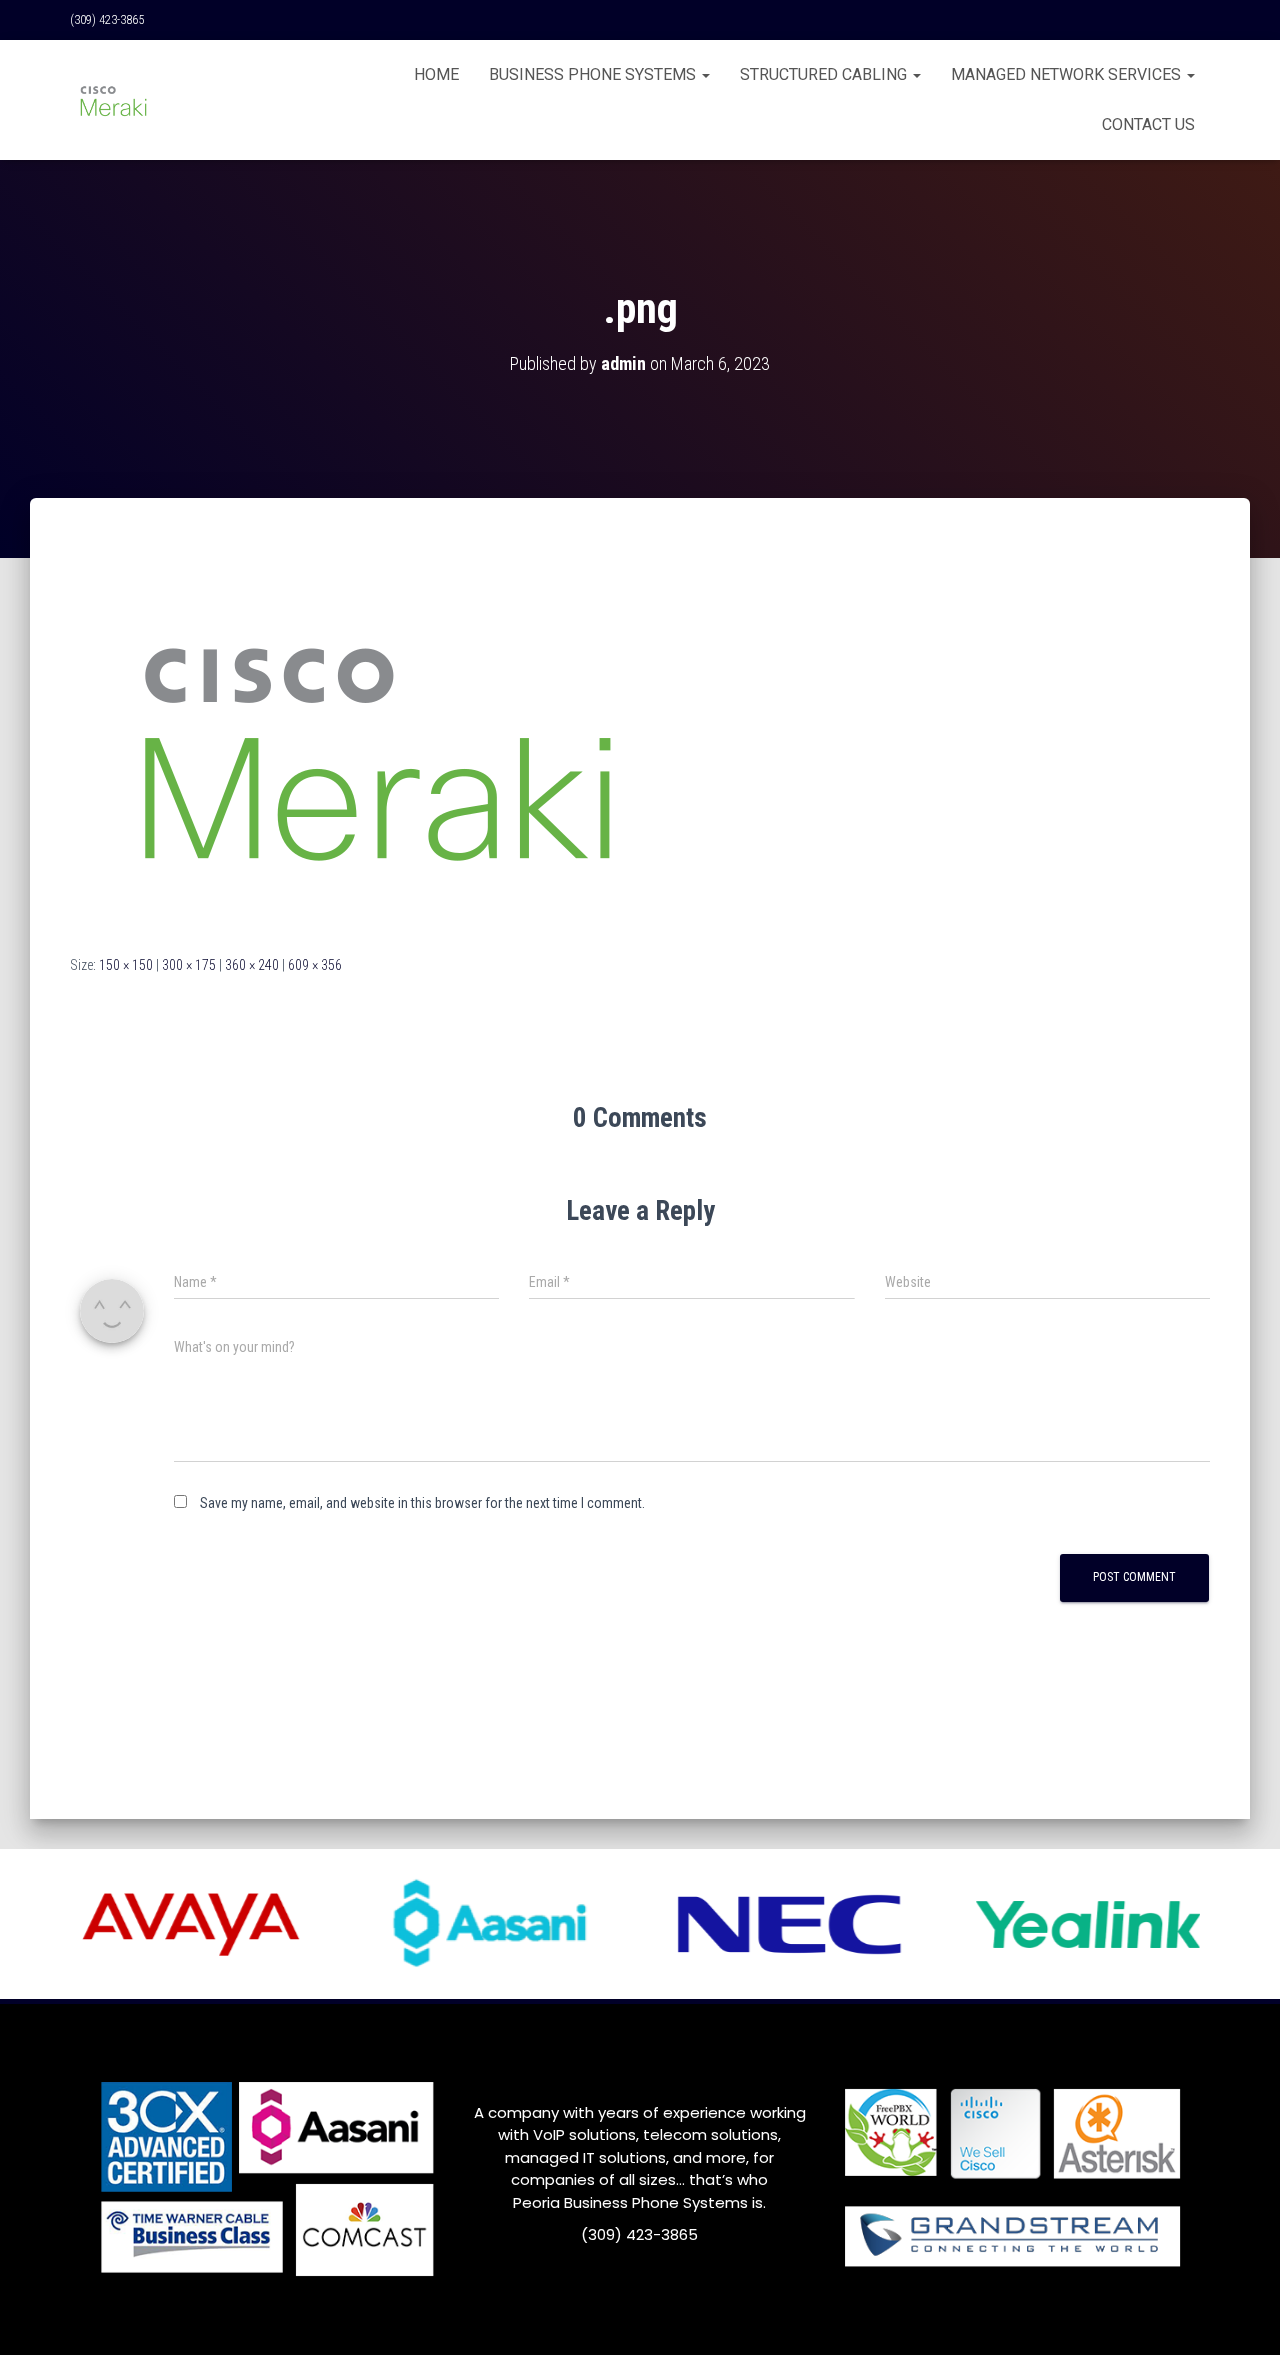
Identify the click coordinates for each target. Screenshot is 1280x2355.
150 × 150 (126, 965)
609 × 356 (315, 965)
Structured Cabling (825, 74)
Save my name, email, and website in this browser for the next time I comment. (422, 1503)
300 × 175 (189, 965)
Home (436, 74)
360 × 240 (252, 965)
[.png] (374, 745)
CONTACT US (1148, 124)
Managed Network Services (1068, 74)
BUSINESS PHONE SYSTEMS (594, 74)
